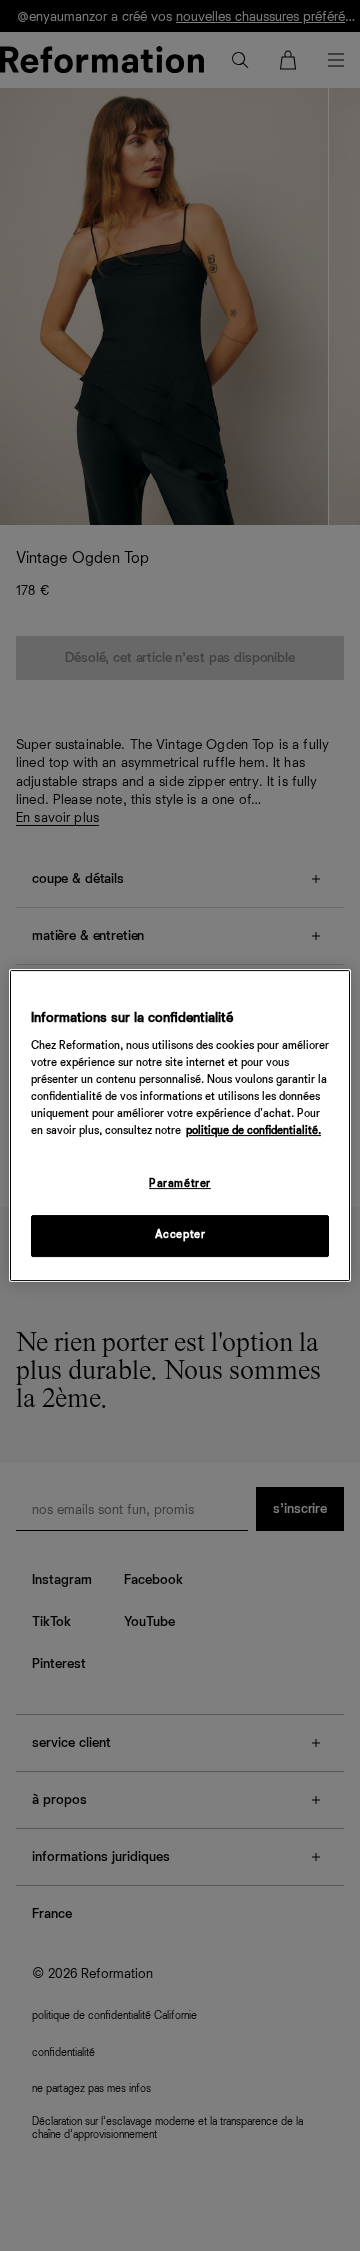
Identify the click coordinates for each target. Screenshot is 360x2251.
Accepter (180, 1235)
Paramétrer (180, 1185)
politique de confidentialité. (253, 1132)
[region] (180, 1126)
